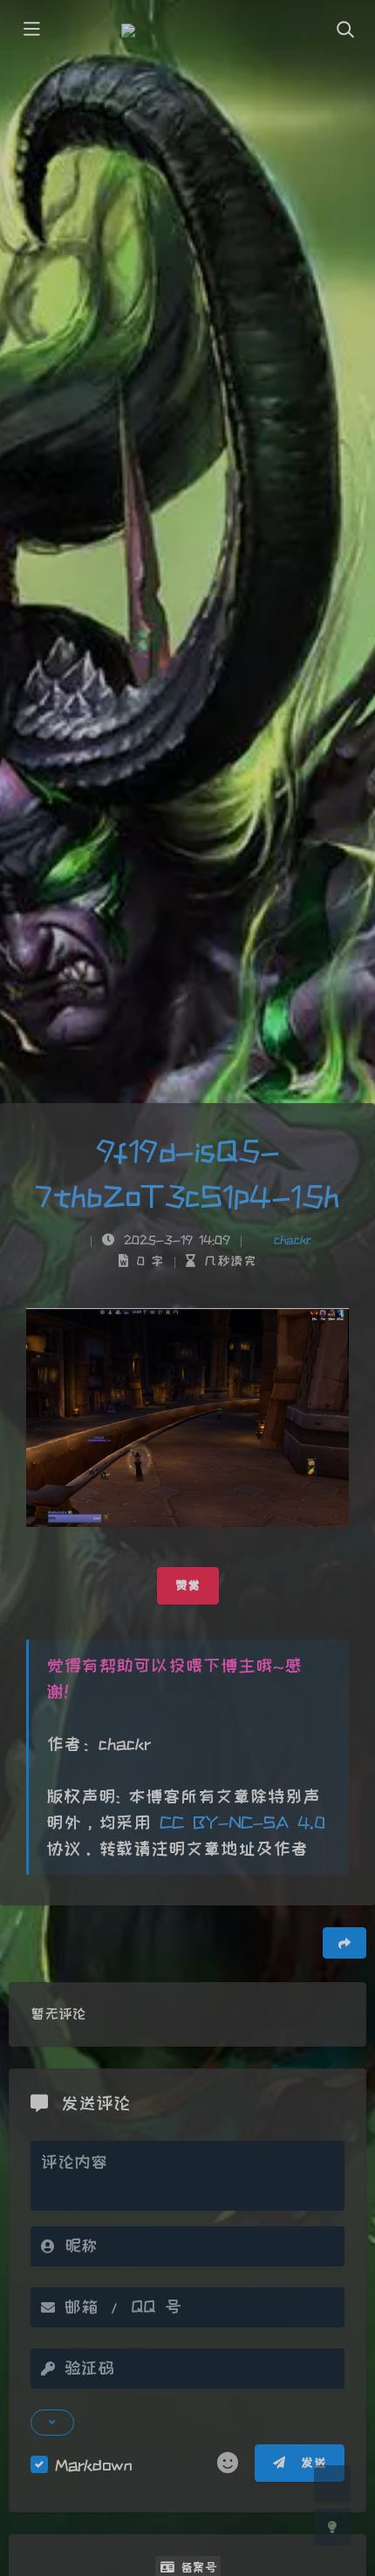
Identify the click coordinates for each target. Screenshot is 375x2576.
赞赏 (188, 1585)
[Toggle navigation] (344, 31)
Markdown (93, 2465)
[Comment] (332, 2484)
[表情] (228, 2464)
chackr (293, 1240)
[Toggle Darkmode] (332, 2527)
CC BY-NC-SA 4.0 (238, 1823)
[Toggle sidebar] (31, 31)
